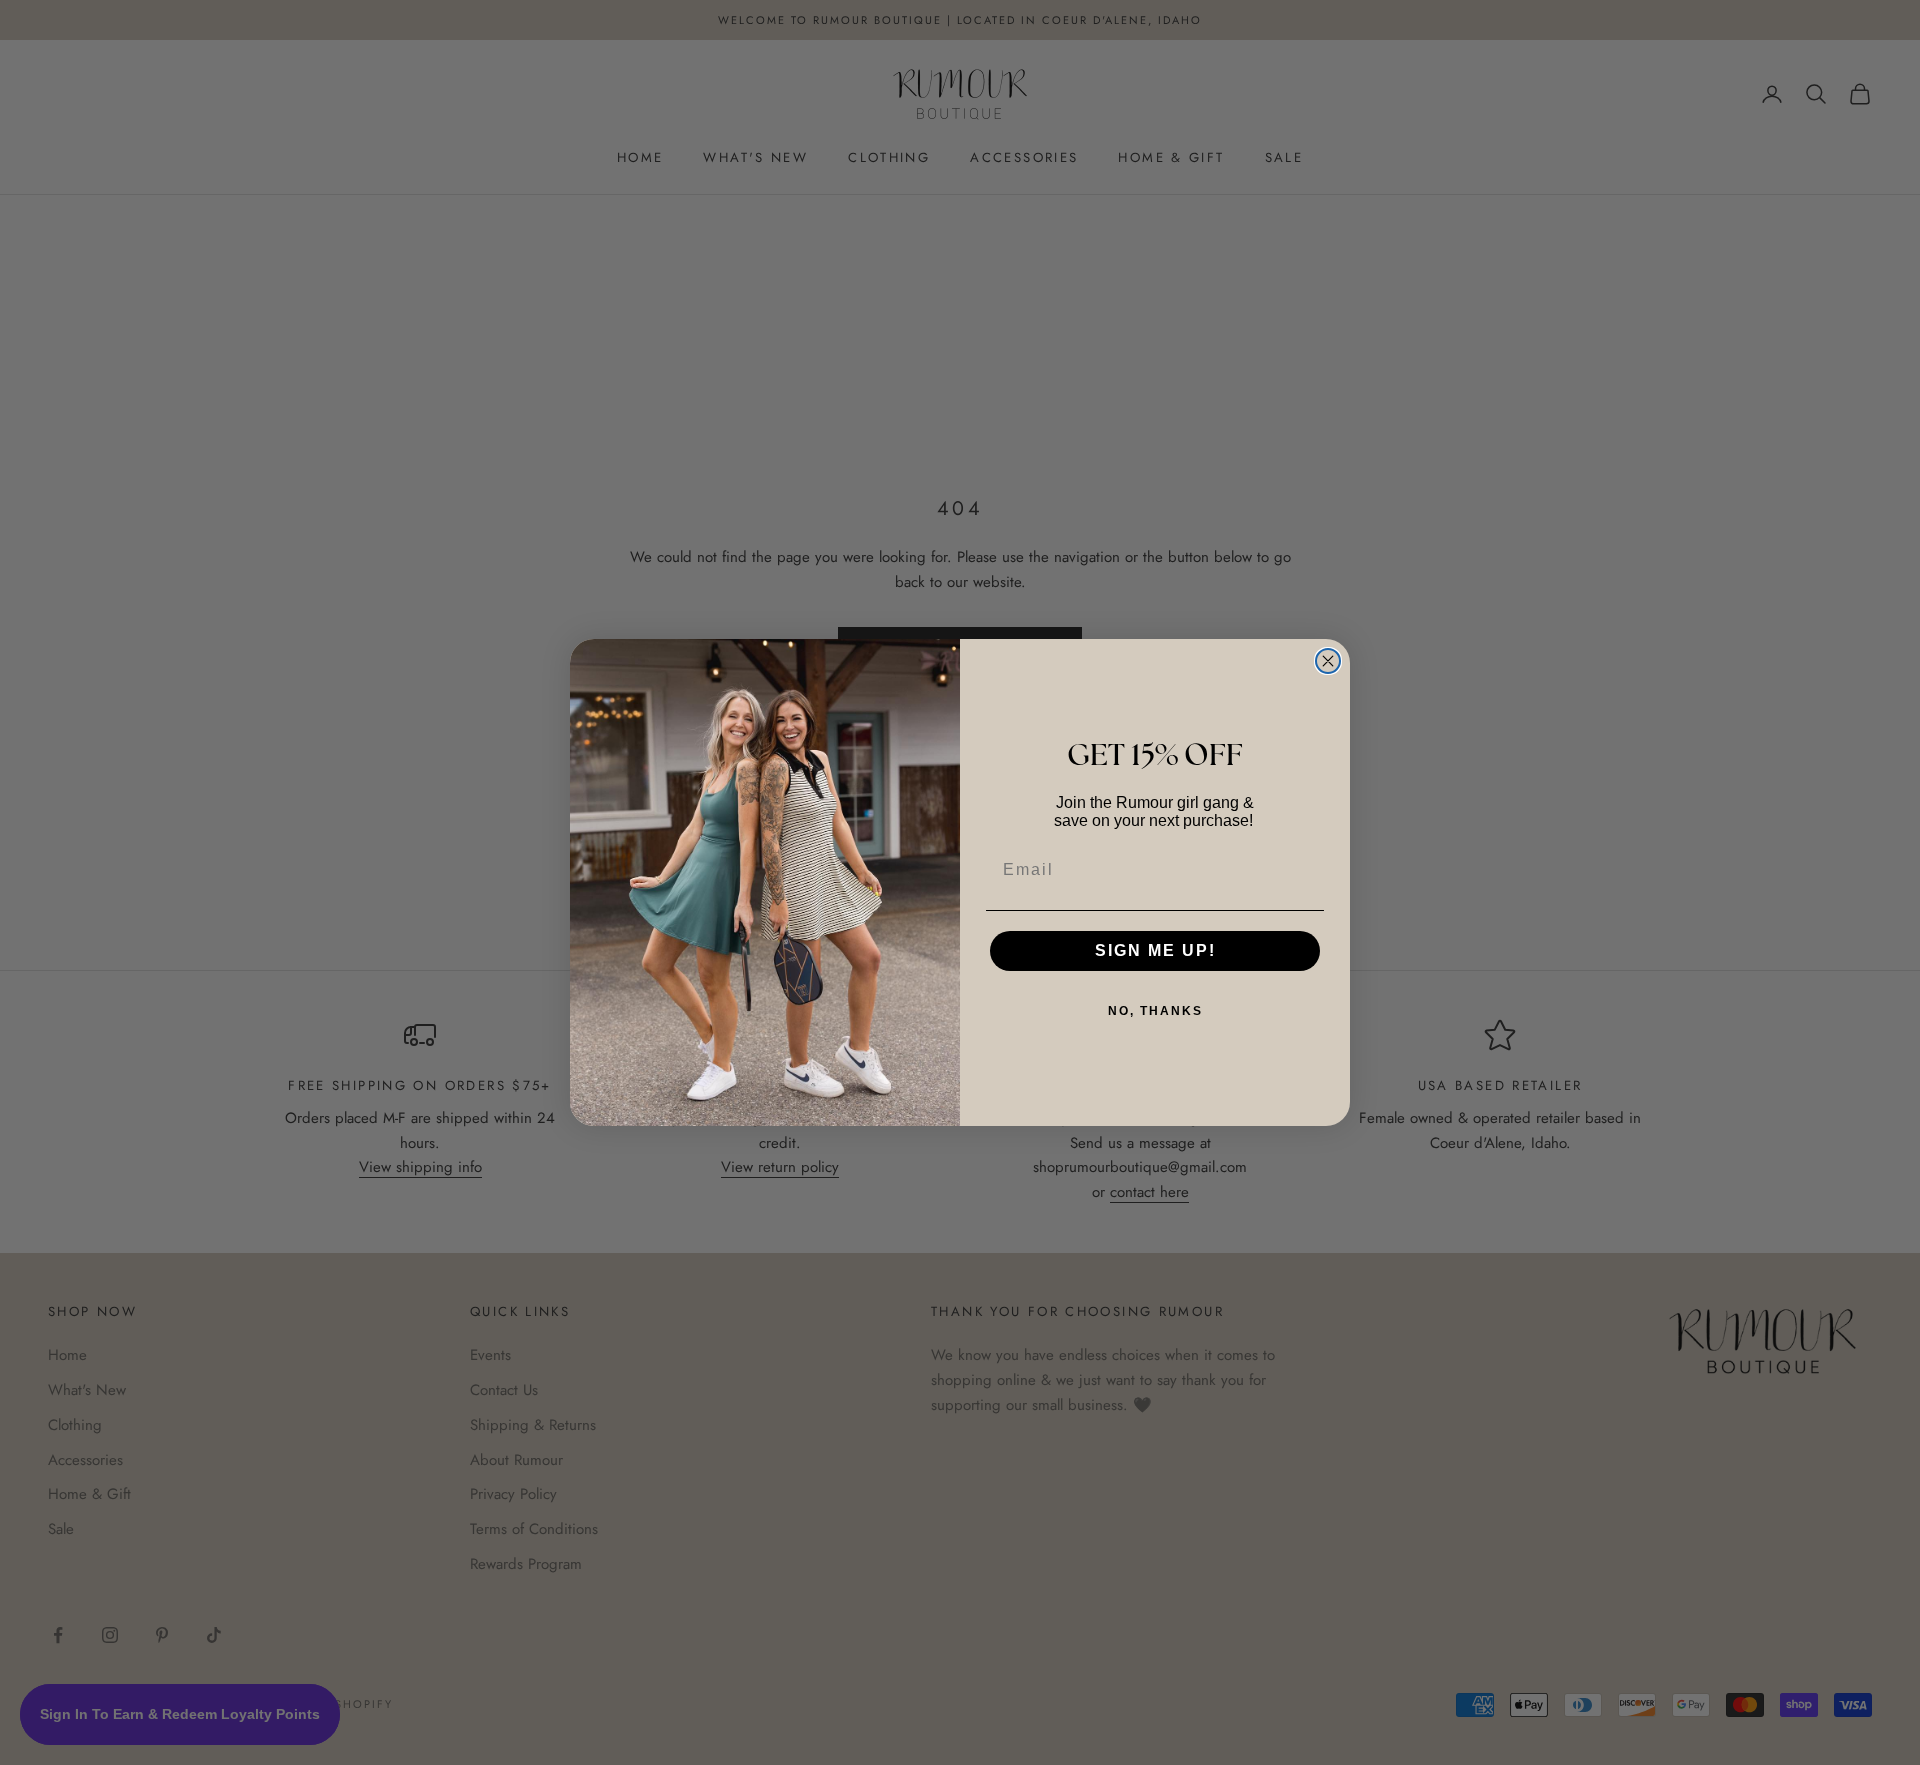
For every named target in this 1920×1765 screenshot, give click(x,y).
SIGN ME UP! (1155, 950)
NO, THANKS (1155, 1011)
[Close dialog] (1328, 661)
